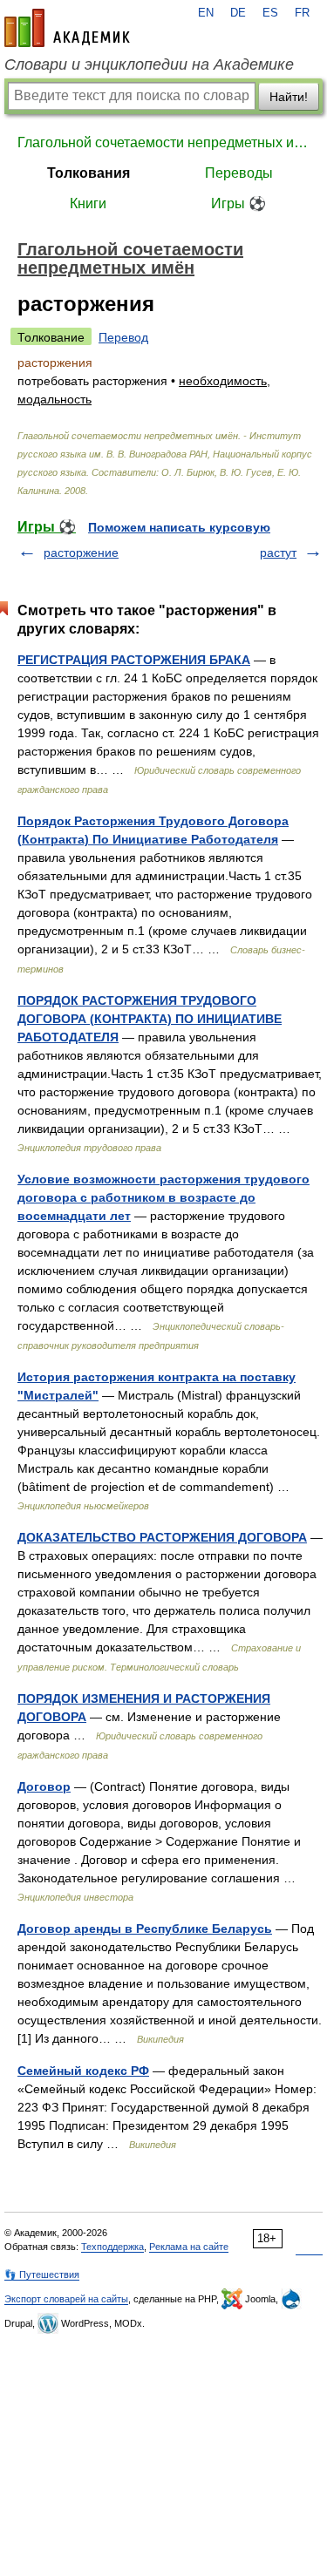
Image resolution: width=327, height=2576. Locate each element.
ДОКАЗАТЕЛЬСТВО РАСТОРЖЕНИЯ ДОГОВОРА (162, 1537)
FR (302, 13)
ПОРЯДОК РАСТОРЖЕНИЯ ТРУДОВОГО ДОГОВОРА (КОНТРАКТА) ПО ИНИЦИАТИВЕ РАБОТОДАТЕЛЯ (150, 1019)
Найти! (289, 97)
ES (270, 13)
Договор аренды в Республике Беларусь (145, 1929)
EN (206, 13)
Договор (44, 1786)
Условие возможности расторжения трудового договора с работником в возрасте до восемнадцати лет (163, 1197)
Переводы (239, 173)
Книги (88, 203)
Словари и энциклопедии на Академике (149, 64)
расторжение (81, 552)
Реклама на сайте (189, 2247)
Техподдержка (112, 2247)
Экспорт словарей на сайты (66, 2299)
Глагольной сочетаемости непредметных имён (163, 142)
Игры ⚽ (238, 203)
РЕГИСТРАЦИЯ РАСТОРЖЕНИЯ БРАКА (134, 660)
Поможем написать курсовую (179, 527)
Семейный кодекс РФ (83, 2071)
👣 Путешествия (42, 2274)
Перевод (123, 337)
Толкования (89, 173)
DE (238, 13)
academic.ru (67, 28)
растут (278, 552)
